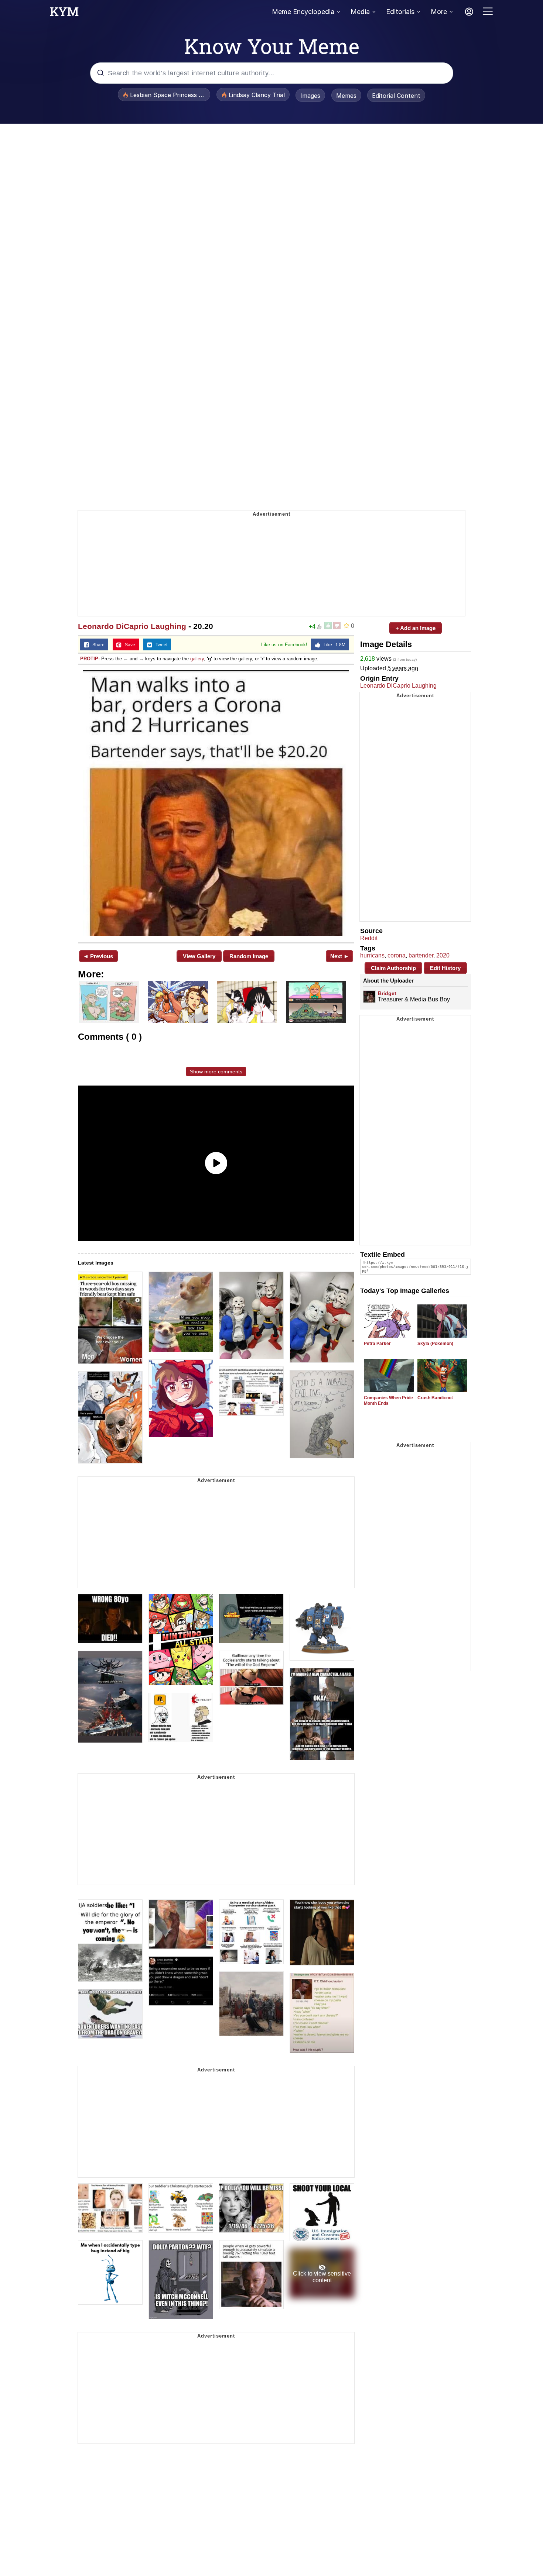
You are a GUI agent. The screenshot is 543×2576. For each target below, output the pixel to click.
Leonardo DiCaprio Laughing (132, 626)
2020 (443, 955)
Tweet (160, 645)
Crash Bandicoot (435, 1398)
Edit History (445, 968)
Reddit (369, 938)
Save (128, 645)
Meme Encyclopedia (303, 12)
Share (97, 645)
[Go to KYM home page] (64, 14)
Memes (346, 96)
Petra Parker (377, 1344)
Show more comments (216, 1072)
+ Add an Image (416, 628)
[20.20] (216, 803)
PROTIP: (90, 659)
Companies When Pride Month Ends (388, 1401)
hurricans (372, 955)
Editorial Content (396, 96)
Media (360, 12)
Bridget (387, 993)
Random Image (249, 956)
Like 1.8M (333, 645)
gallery (197, 659)
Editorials (400, 12)
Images (310, 96)
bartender (421, 955)
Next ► (340, 956)
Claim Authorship (393, 968)
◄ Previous (98, 956)
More (439, 12)
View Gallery (199, 956)
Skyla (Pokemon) (435, 1344)
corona (397, 955)
